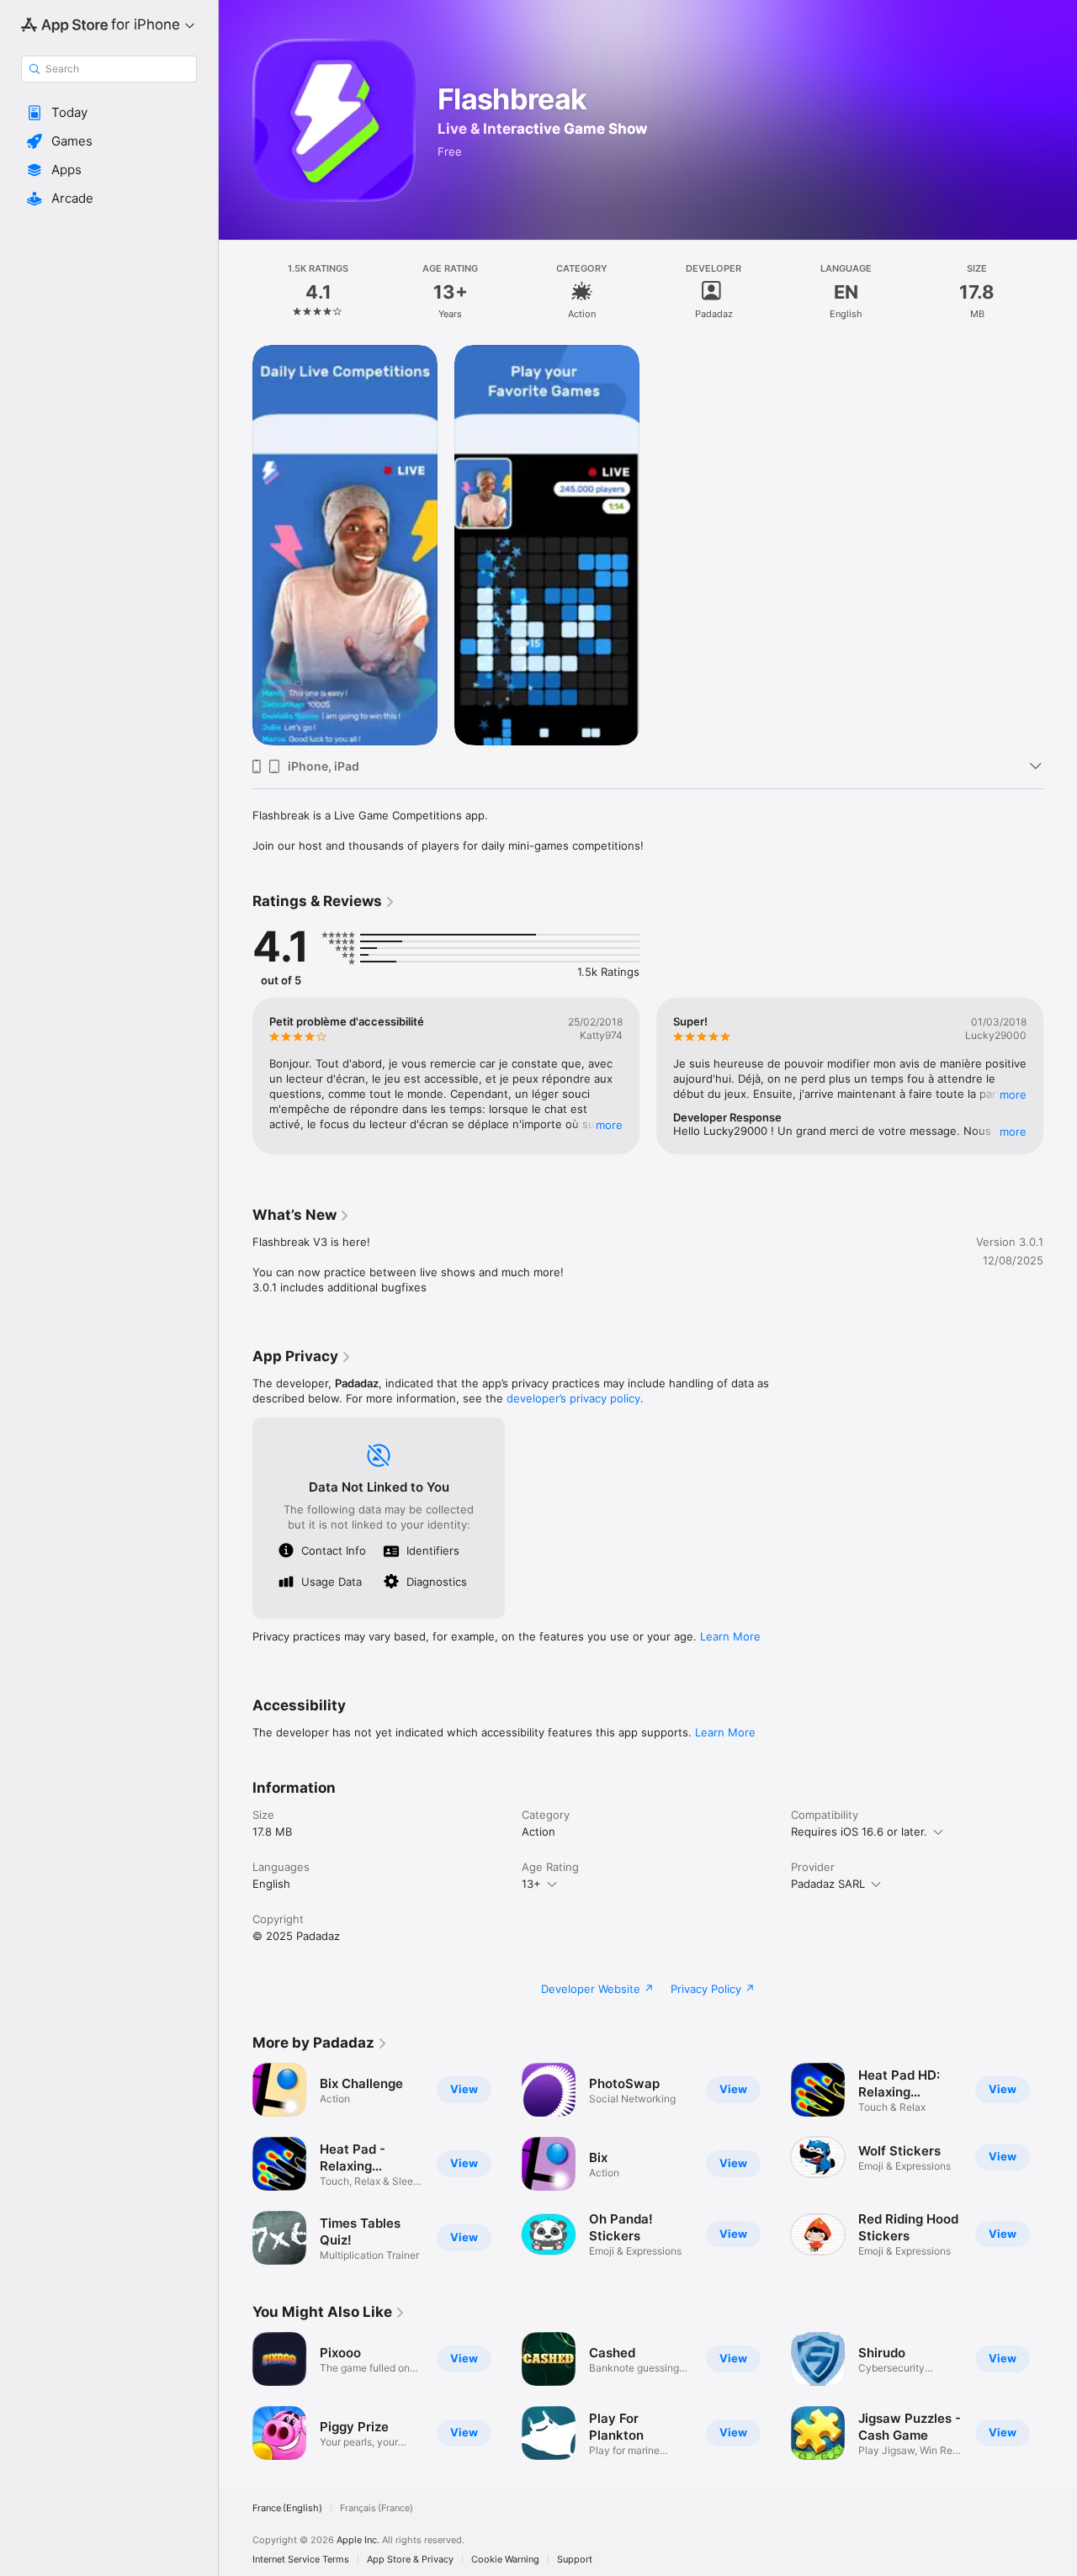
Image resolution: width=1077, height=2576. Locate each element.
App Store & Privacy (410, 2560)
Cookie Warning (505, 2560)
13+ (531, 1884)
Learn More (730, 1636)
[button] (109, 113)
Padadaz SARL (828, 1884)
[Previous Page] (236, 1076)
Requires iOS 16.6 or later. (859, 1831)
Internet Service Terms (301, 2560)
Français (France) (377, 2508)
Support (575, 2560)
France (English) (287, 2508)
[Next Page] (1060, 1076)
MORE (609, 1125)
